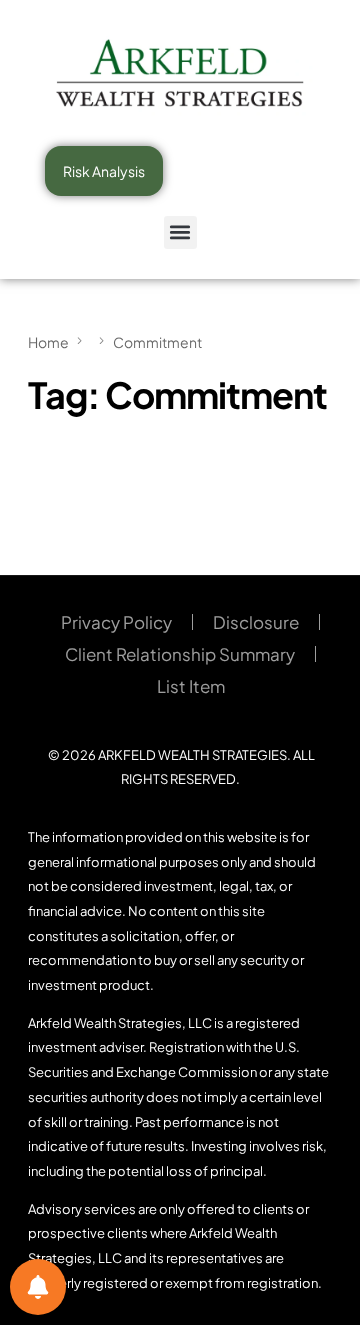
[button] (180, 232)
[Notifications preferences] (38, 1287)
